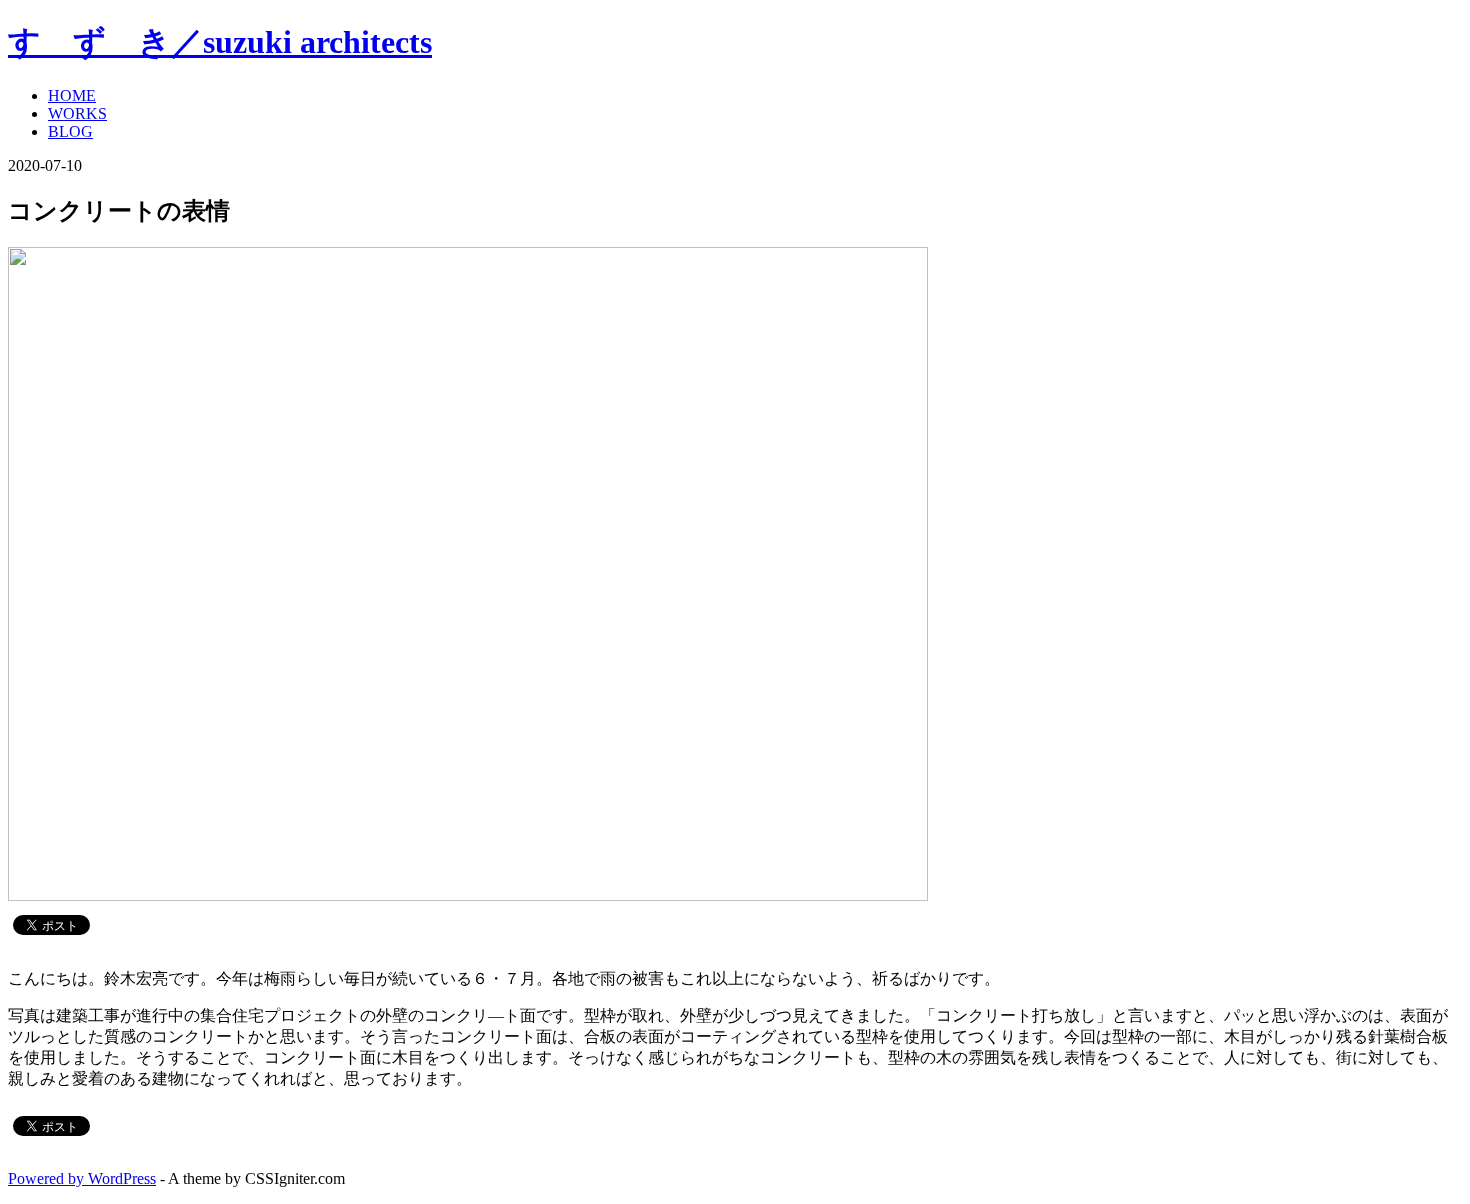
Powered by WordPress (82, 1178)
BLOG (70, 131)
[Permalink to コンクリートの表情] (468, 895)
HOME (72, 95)
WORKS (77, 113)
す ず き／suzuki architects (220, 42)
